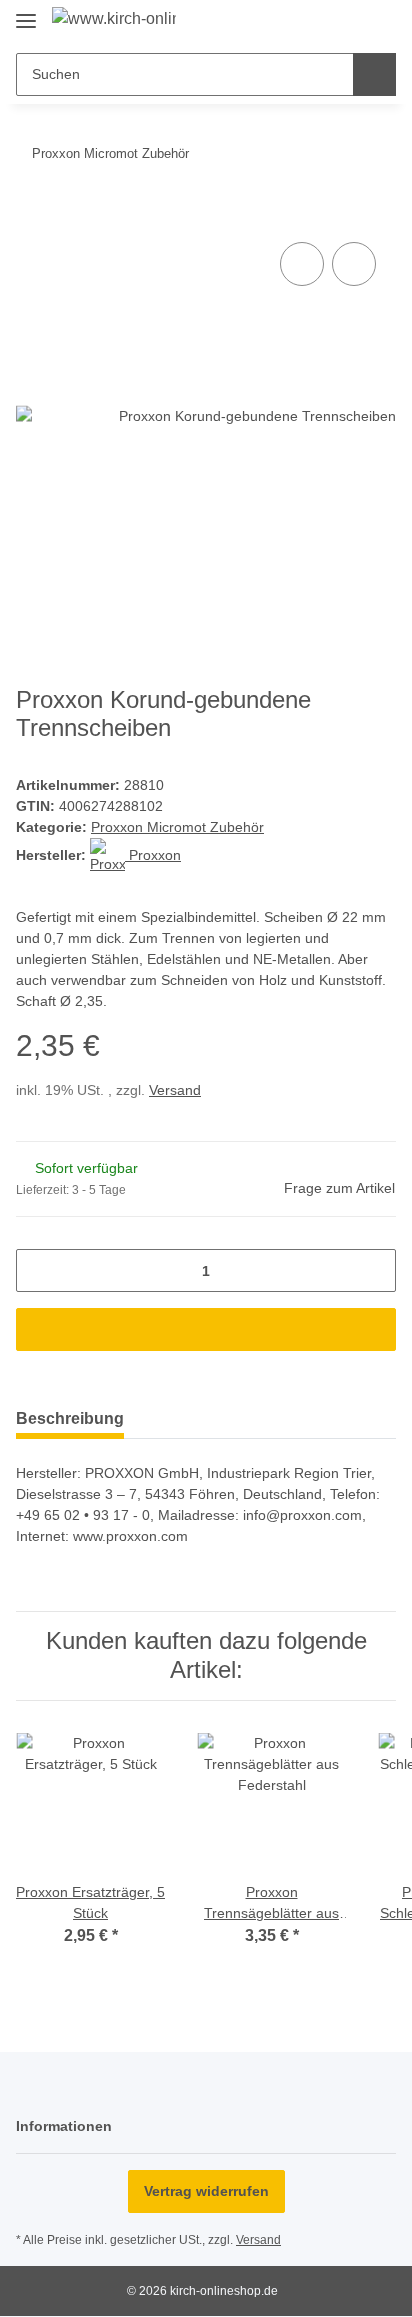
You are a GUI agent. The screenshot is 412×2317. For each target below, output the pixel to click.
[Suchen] (374, 74)
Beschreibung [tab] (70, 1418)
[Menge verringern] (38, 1270)
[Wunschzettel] (347, 22)
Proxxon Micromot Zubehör (177, 827)
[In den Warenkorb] (32, 215)
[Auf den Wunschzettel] (354, 264)
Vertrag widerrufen (206, 2191)
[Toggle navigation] (26, 12)
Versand (175, 1090)
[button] (317, 22)
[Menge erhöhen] (373, 1270)
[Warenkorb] (379, 22)
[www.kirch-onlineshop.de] (114, 19)
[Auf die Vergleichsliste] (302, 264)
